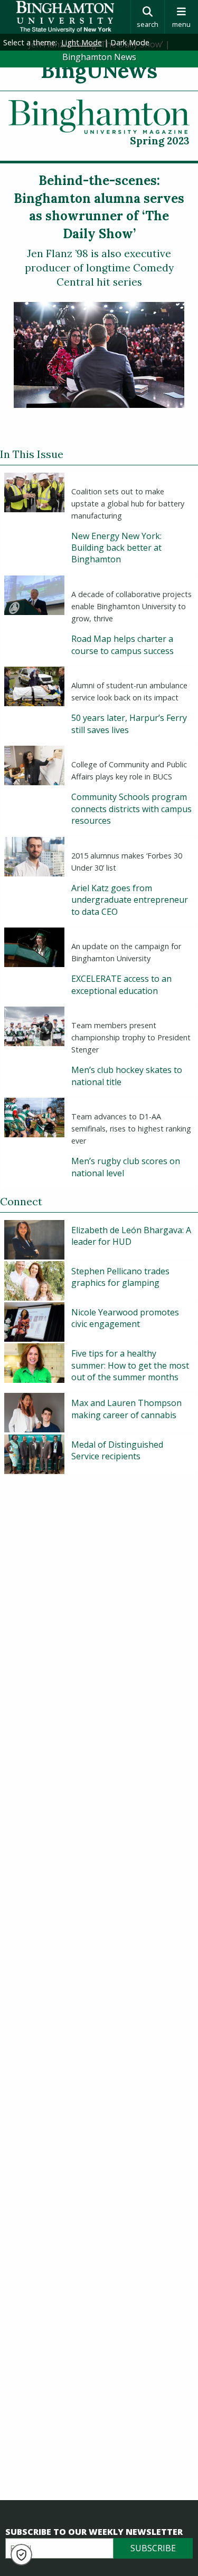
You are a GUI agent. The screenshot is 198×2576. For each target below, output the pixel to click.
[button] (21, 2555)
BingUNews (99, 70)
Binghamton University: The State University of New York (65, 17)
